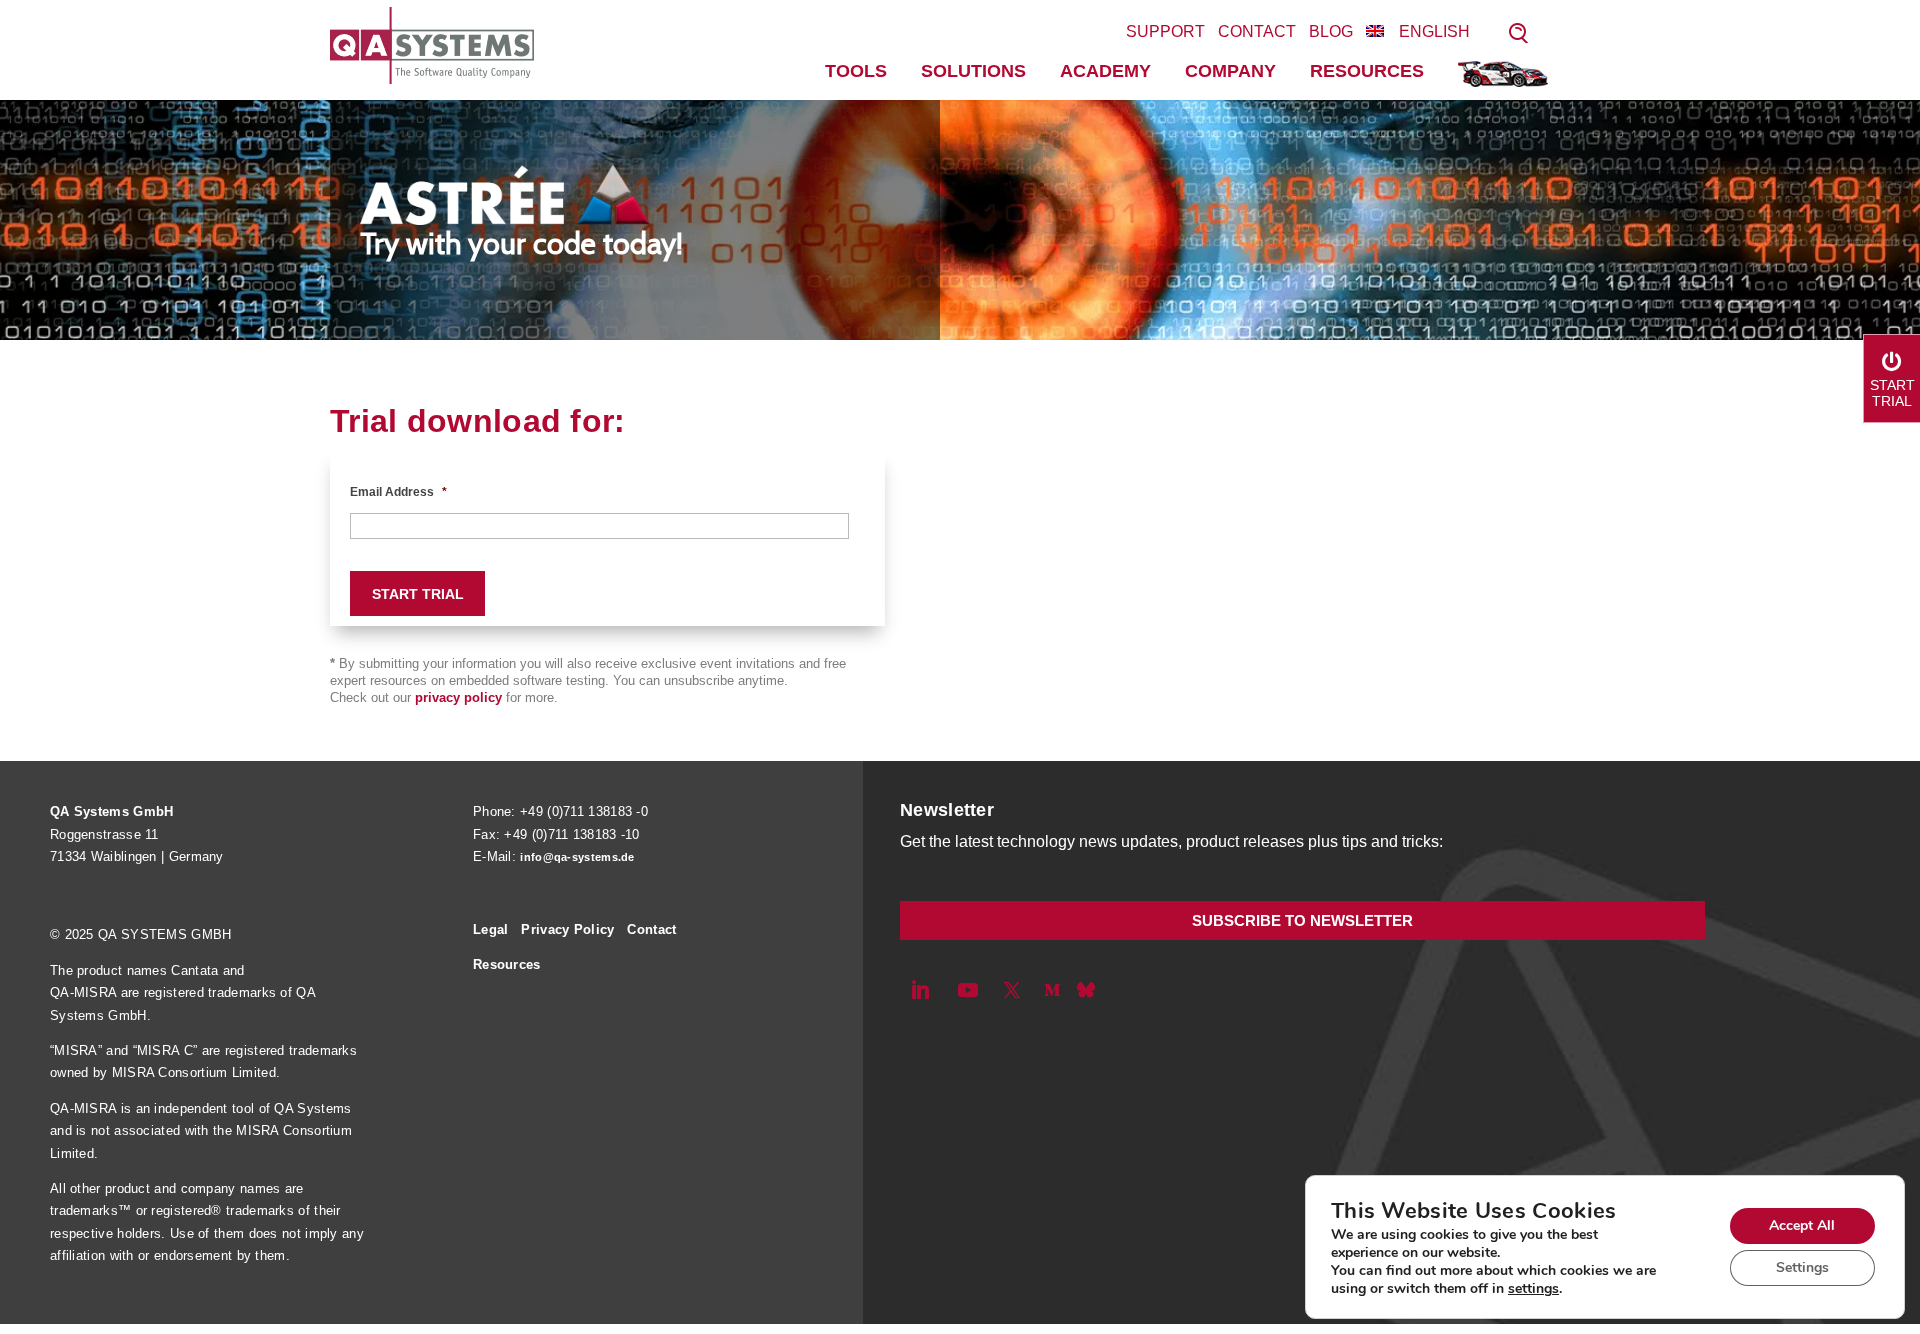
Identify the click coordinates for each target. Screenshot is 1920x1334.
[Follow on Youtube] (968, 990)
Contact (1257, 31)
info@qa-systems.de (577, 857)
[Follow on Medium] (1052, 990)
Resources (1367, 71)
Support (1165, 31)
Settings (1802, 1267)
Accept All (1802, 1225)
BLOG (1331, 31)
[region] (960, 220)
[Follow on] (1086, 990)
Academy (1105, 71)
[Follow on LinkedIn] (920, 990)
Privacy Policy (567, 929)
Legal (491, 929)
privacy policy (458, 697)
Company (1230, 71)
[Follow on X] (1012, 990)
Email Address (398, 492)
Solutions (973, 71)
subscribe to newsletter (1302, 920)
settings (1533, 1289)
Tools (856, 71)
